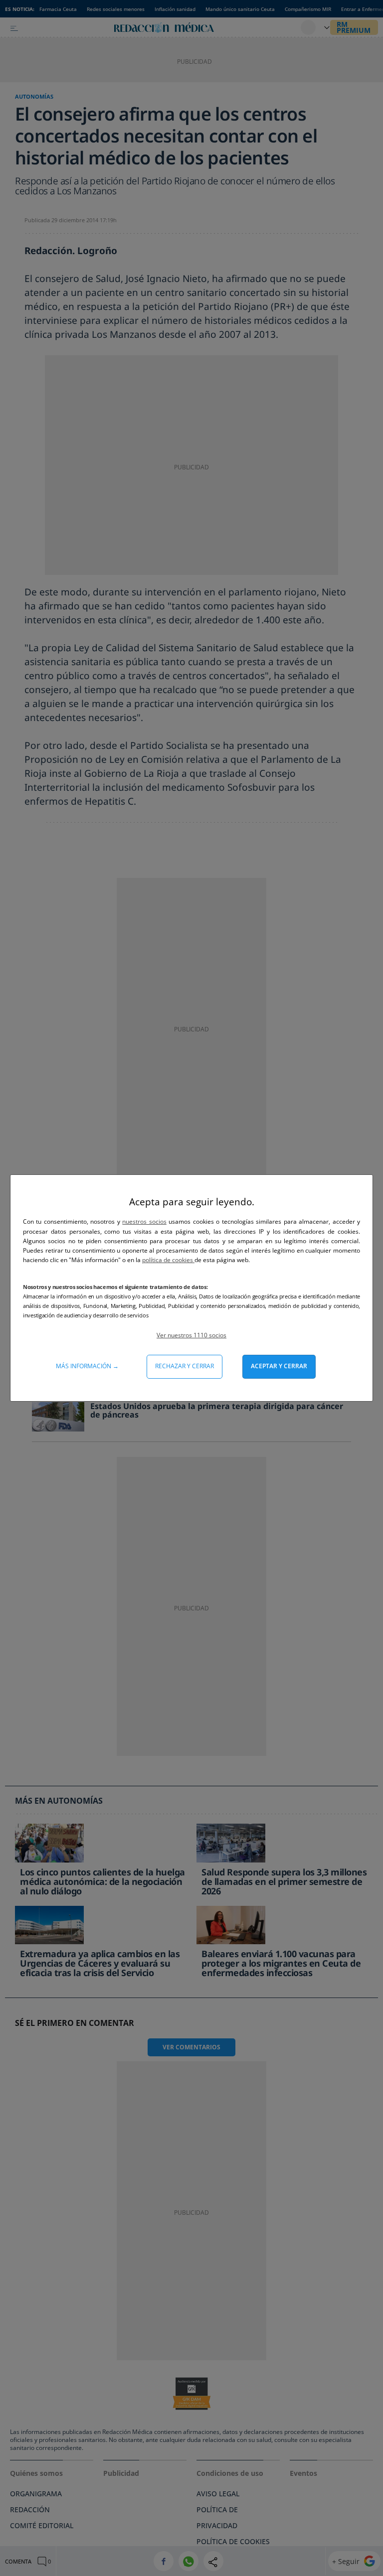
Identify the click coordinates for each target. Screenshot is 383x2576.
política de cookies (168, 1260)
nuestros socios (144, 1221)
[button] (191, 1335)
